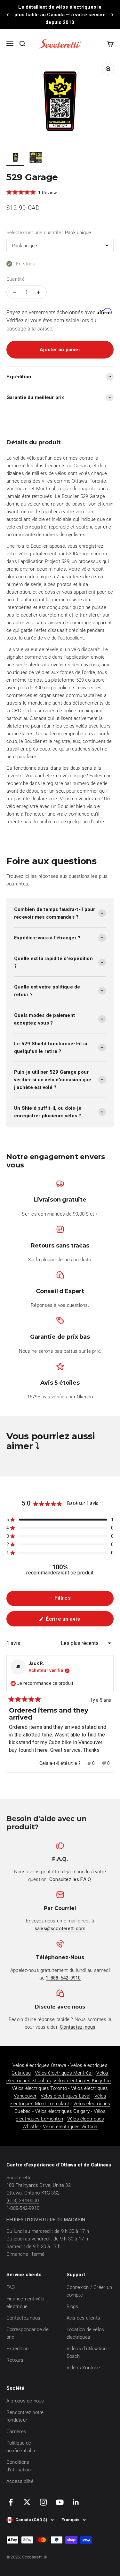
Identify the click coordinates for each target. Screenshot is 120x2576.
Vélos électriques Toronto (40, 2088)
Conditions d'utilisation (19, 2466)
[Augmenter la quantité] (38, 292)
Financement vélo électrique (25, 2303)
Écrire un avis (73, 1621)
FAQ (11, 2287)
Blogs (72, 2306)
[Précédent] (8, 15)
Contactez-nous (23, 2318)
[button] (60, 1520)
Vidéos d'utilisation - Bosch (88, 2352)
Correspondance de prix (28, 2333)
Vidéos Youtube (83, 2368)
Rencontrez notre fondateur (25, 2416)
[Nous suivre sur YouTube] (60, 2502)
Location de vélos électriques (85, 2333)
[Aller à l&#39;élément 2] (36, 158)
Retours (15, 2360)
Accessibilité (20, 2481)
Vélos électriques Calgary (62, 2111)
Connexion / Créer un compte (89, 2291)
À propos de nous (25, 2401)
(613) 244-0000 (23, 2201)
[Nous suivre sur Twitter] (27, 2502)
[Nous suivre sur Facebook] (11, 2502)
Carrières (16, 2432)
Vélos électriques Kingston (82, 2081)
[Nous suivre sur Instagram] (43, 2502)
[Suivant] (112, 15)
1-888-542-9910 (23, 2208)
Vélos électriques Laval (65, 2096)
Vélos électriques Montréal (64, 2073)
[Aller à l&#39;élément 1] (15, 158)
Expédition (17, 2349)
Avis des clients (84, 2318)
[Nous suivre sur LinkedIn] (76, 2502)
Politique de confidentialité (21, 2447)
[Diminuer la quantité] (15, 292)
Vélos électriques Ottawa (39, 2065)
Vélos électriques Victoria (70, 2127)
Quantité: (16, 279)
